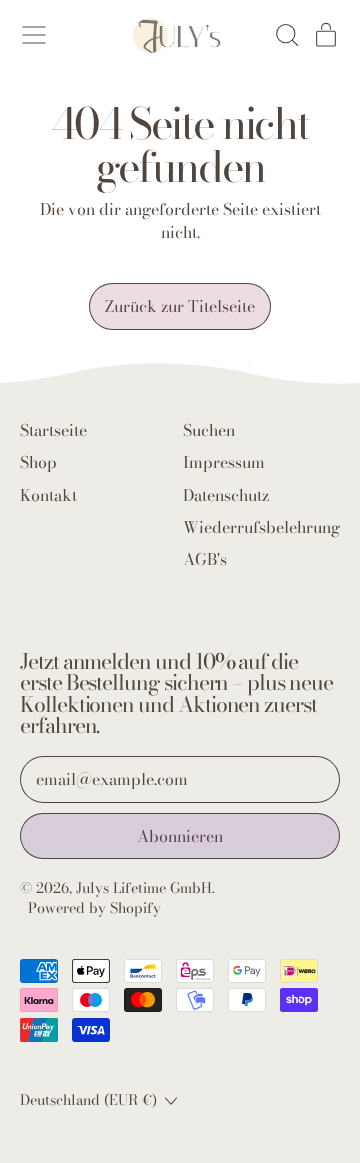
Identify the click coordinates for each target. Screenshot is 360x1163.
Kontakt (48, 495)
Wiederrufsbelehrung (261, 527)
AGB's (205, 559)
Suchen (209, 430)
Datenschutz (226, 495)
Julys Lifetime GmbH (144, 888)
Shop (38, 462)
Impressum (224, 462)
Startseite (53, 430)
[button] (286, 35)
